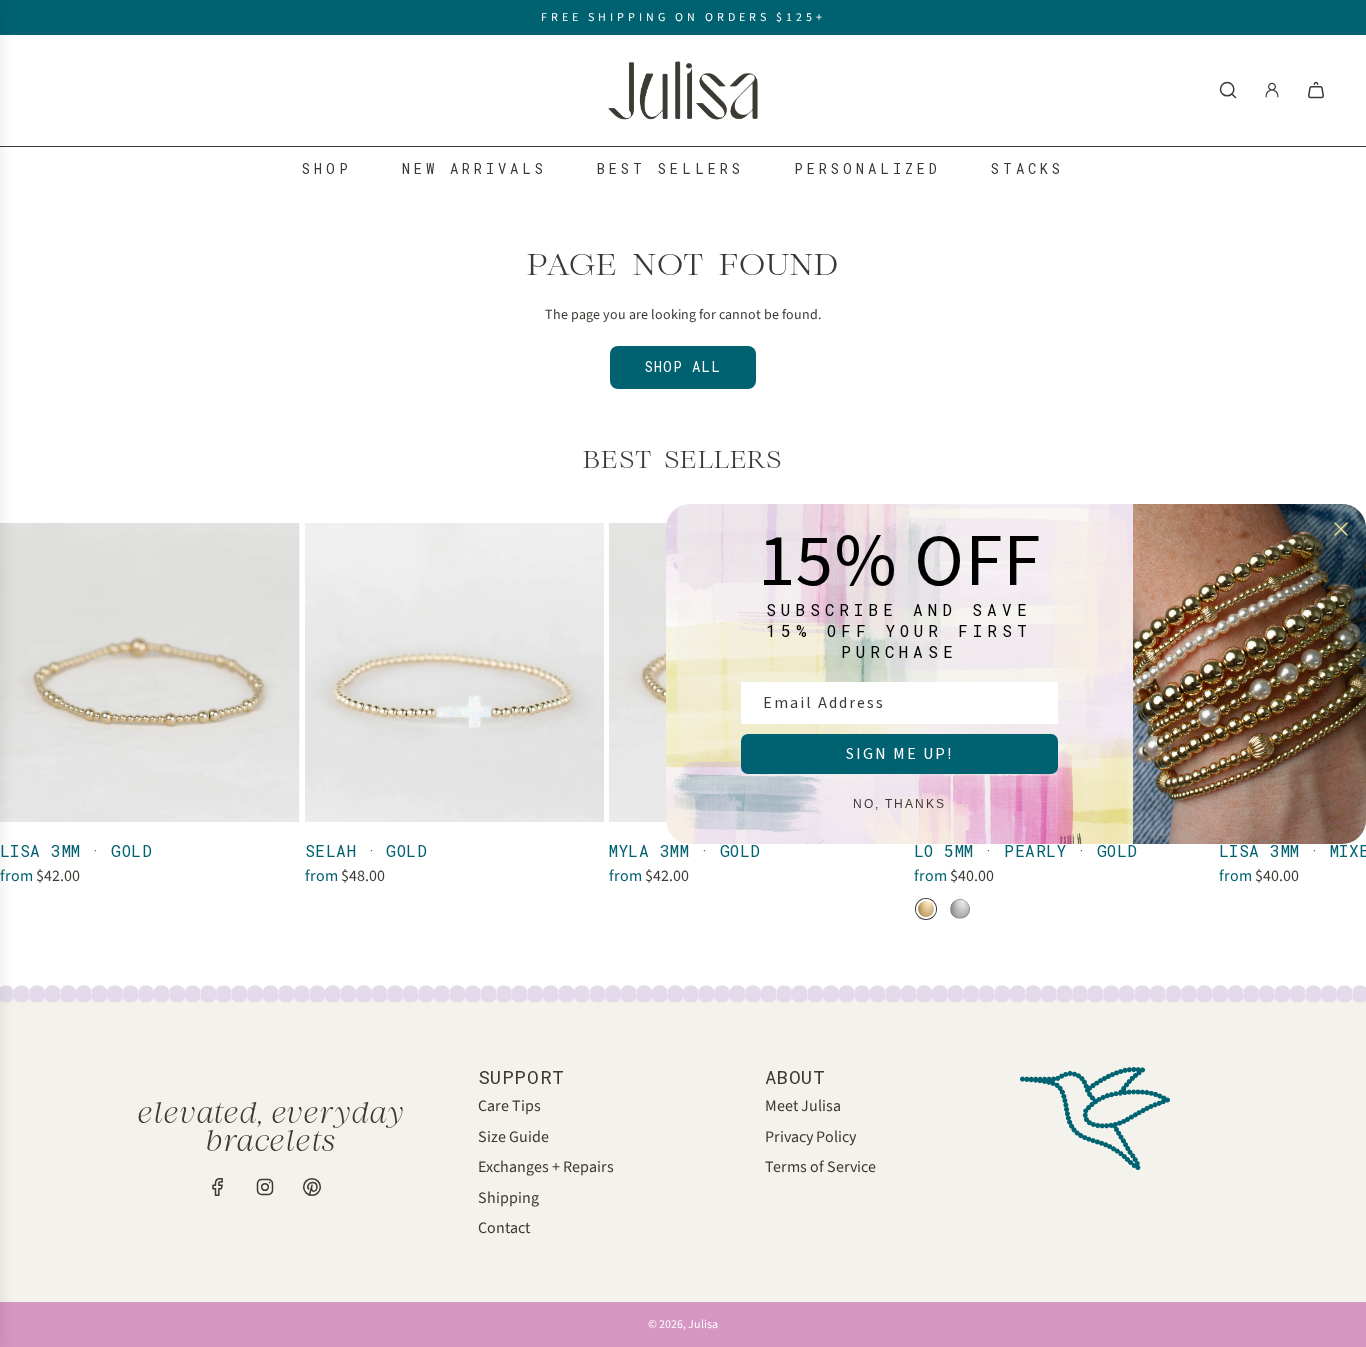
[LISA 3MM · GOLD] (150, 673)
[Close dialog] (1341, 529)
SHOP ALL (683, 366)
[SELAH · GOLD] (455, 673)
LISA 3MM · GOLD (76, 850)
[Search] (1228, 90)
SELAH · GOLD (366, 850)
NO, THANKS (899, 804)
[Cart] (1316, 90)
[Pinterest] (312, 1187)
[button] (22, 722)
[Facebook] (218, 1187)
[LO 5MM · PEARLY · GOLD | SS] (960, 909)
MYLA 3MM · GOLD (684, 850)
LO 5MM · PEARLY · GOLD (1026, 850)
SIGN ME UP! (899, 754)
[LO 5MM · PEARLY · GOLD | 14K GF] (926, 909)
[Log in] (1272, 90)
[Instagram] (265, 1187)
